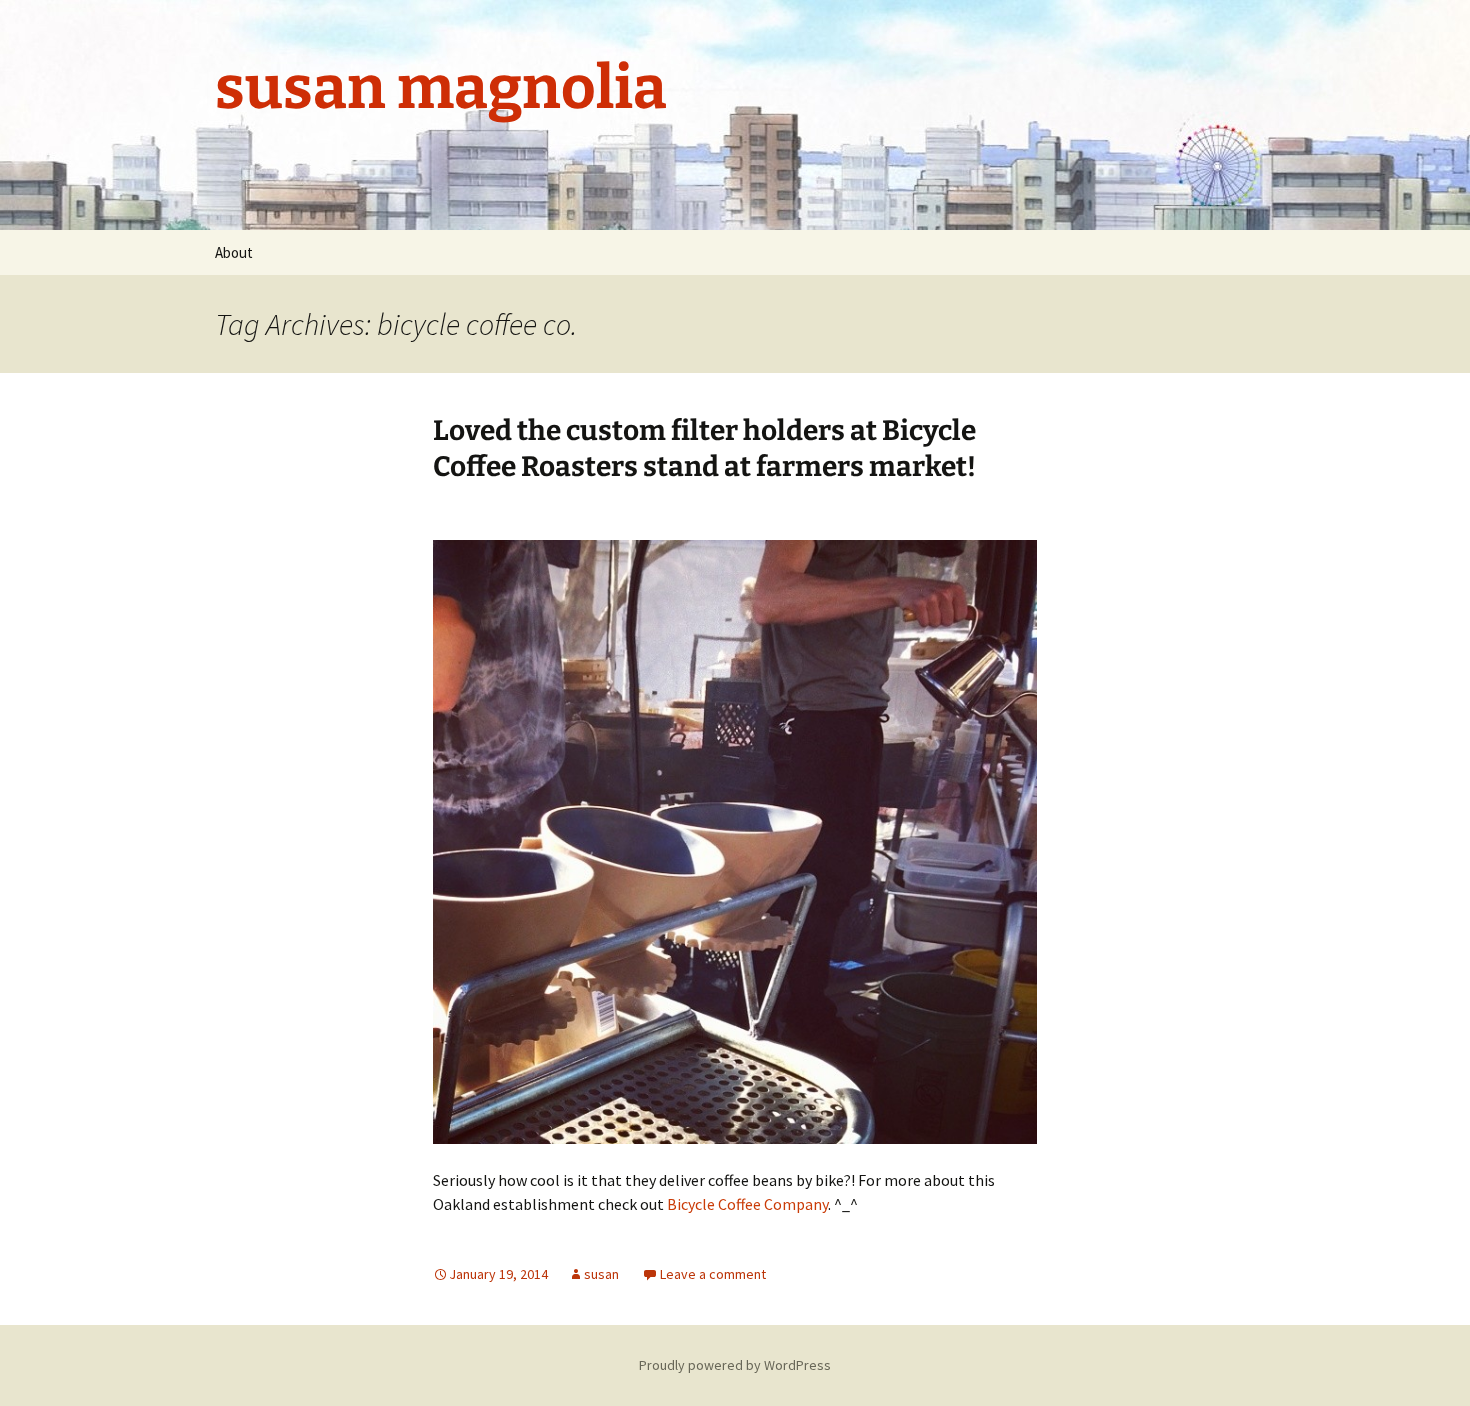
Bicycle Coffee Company (747, 1204)
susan (601, 1274)
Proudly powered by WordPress (735, 1365)
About (234, 252)
